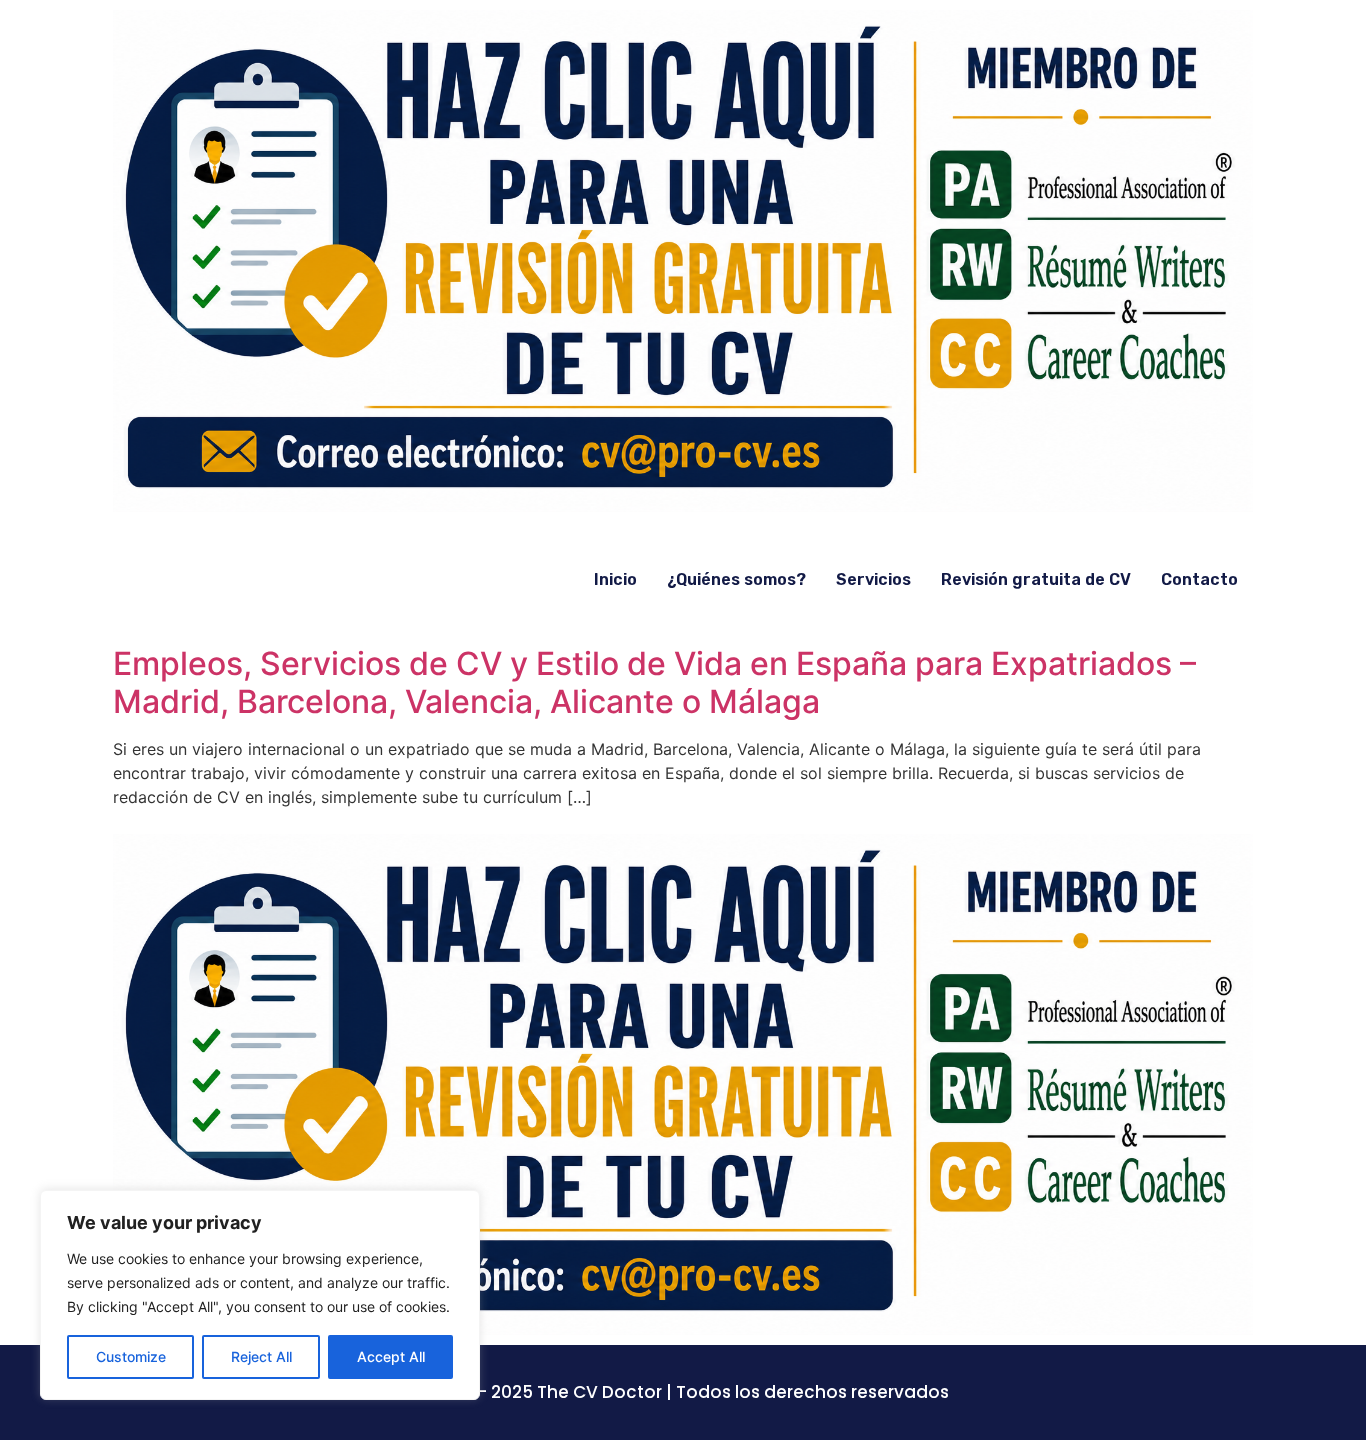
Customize (131, 1356)
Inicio (615, 579)
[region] (260, 1295)
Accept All (391, 1356)
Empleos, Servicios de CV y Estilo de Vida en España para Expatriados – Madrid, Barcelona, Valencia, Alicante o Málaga (654, 682)
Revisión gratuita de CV (1036, 579)
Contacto (1199, 579)
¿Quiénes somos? (736, 579)
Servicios (873, 579)
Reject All (261, 1356)
